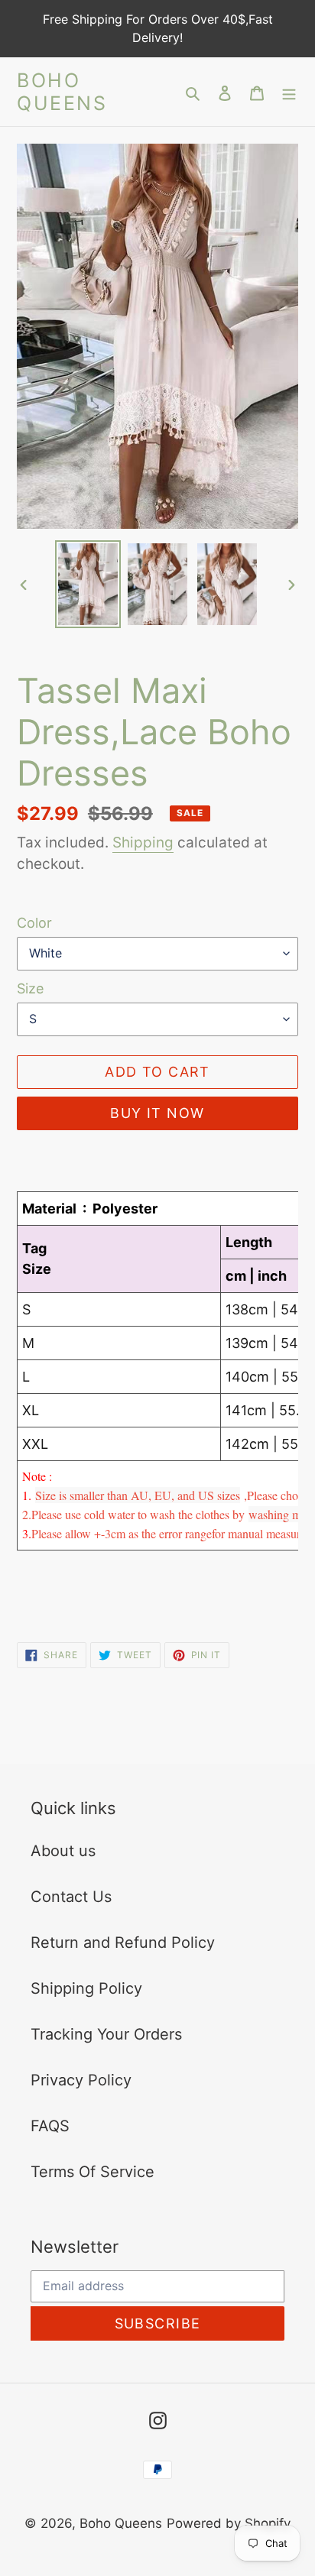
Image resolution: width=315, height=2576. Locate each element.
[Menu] (289, 92)
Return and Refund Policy (123, 1943)
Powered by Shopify (229, 2523)
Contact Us (71, 1897)
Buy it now (157, 1113)
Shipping (143, 842)
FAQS (50, 2126)
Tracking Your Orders (106, 2034)
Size (30, 988)
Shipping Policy (86, 1988)
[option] (88, 584)
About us (63, 1851)
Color (34, 923)
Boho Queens (62, 92)
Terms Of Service (93, 2172)
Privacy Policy (81, 2080)
